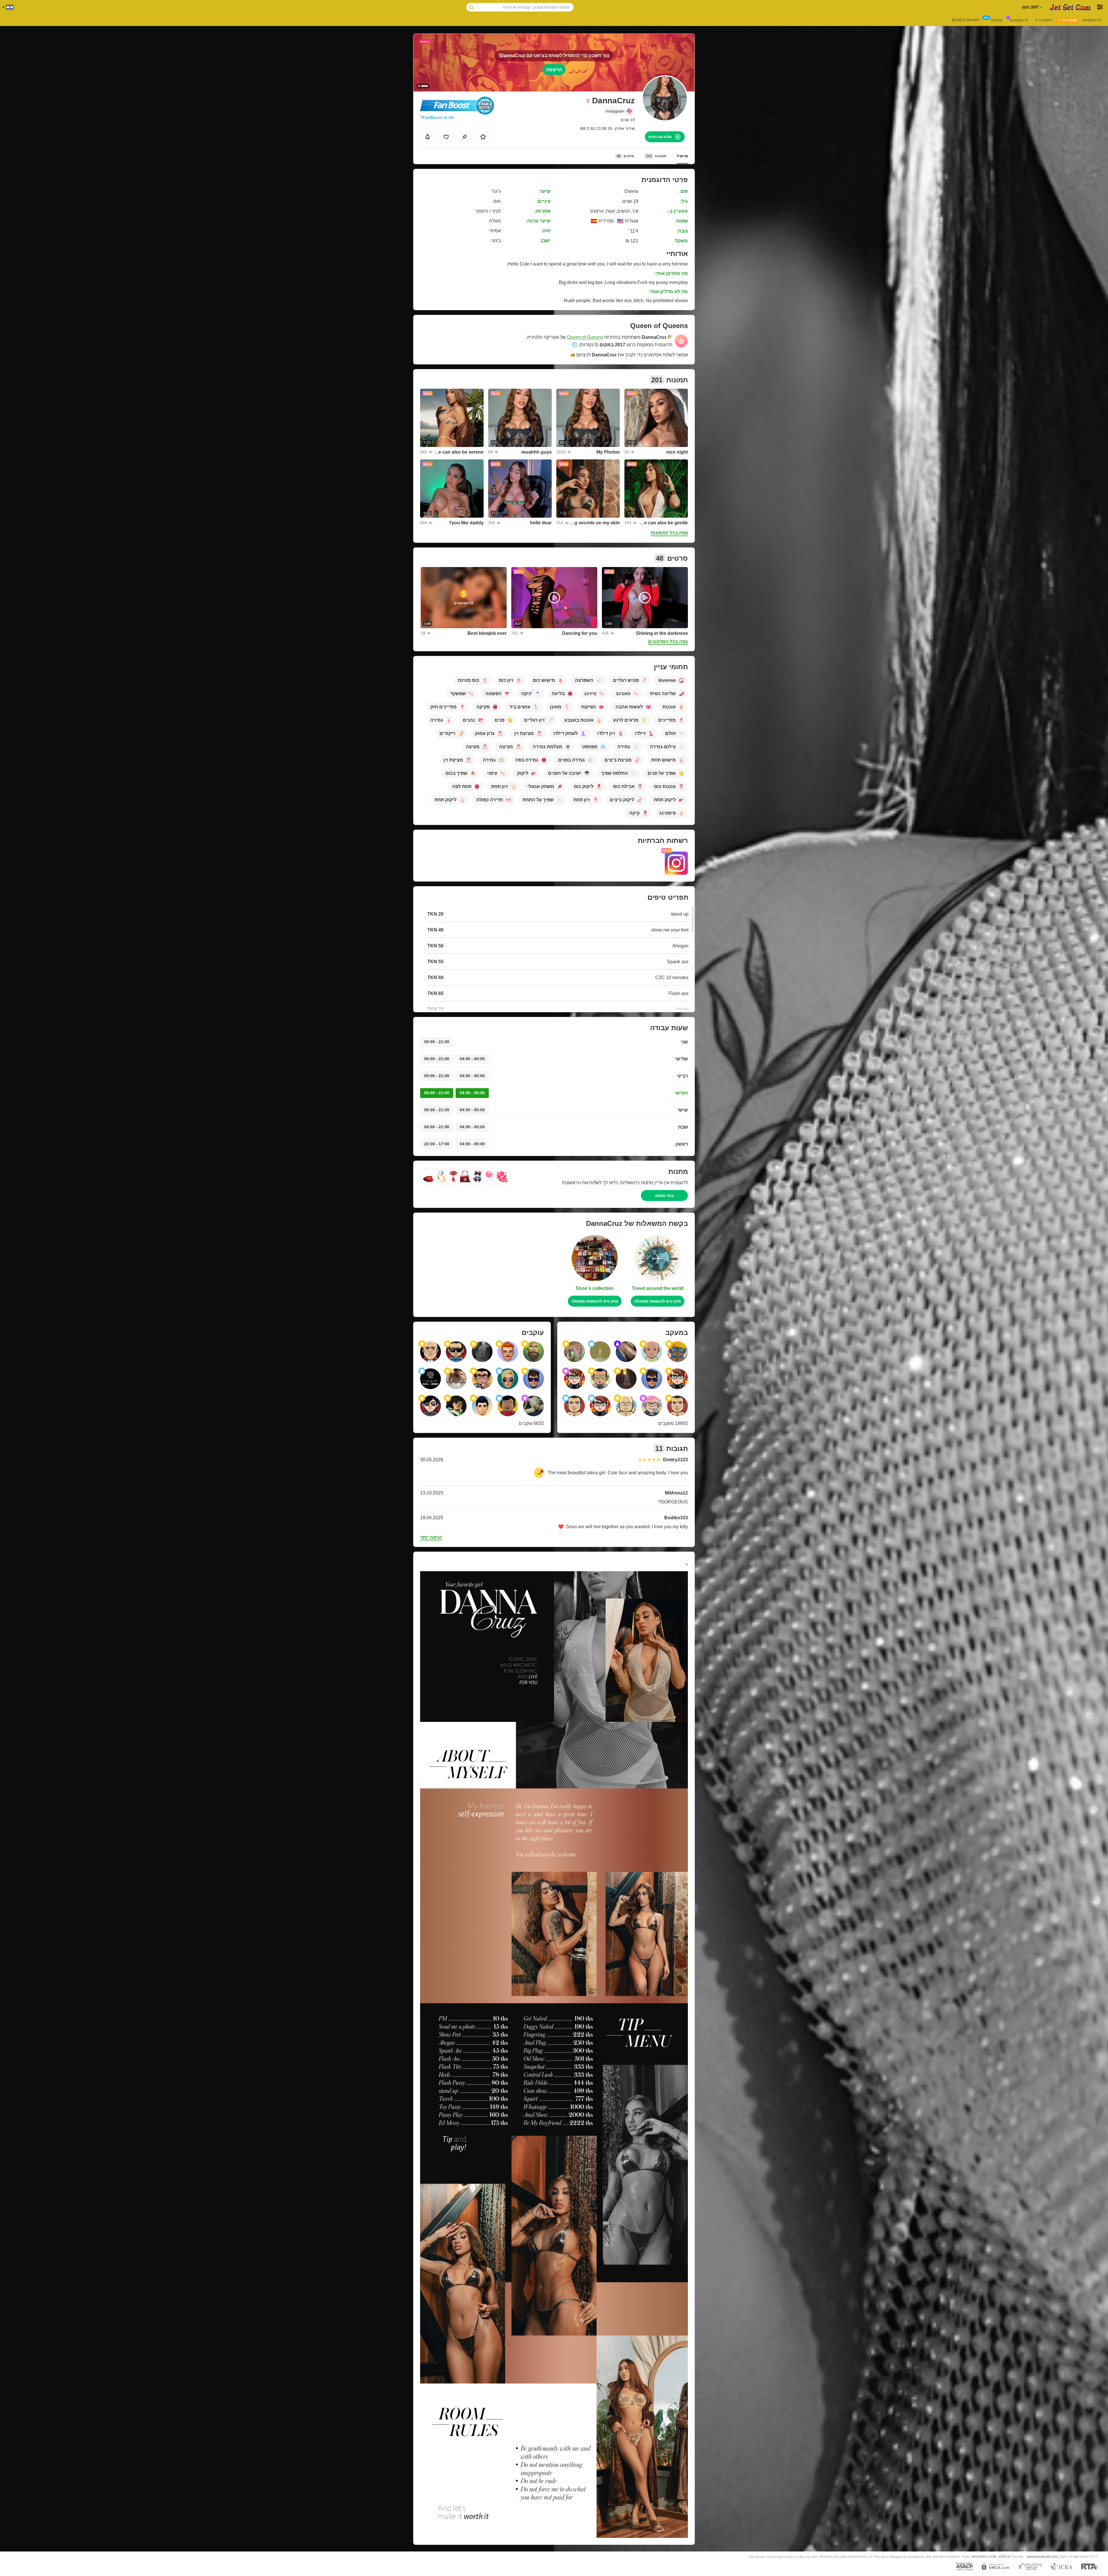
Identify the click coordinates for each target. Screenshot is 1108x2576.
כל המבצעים (1019, 20)
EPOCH (1005, 2557)
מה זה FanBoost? (437, 117)
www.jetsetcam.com (1042, 2557)
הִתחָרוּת (997, 20)
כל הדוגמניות (1092, 20)
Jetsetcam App (965, 20)
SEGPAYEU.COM (984, 2557)
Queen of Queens (585, 337)
